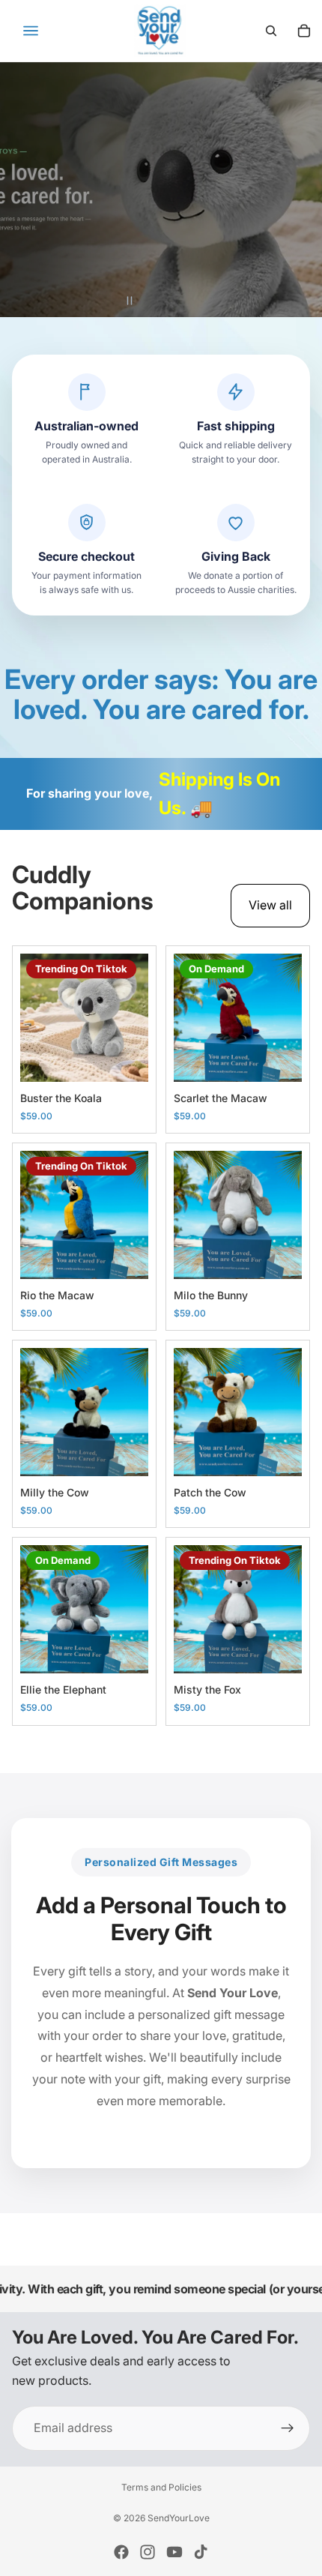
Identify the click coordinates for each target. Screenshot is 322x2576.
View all (270, 905)
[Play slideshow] (152, 301)
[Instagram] (148, 2552)
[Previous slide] (25, 190)
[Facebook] (121, 2552)
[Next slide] (297, 190)
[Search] (271, 31)
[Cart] (304, 31)
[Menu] (31, 31)
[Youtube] (174, 2552)
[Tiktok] (201, 2552)
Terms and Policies (161, 2487)
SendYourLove (179, 2518)
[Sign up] (288, 2428)
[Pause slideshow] (130, 301)
